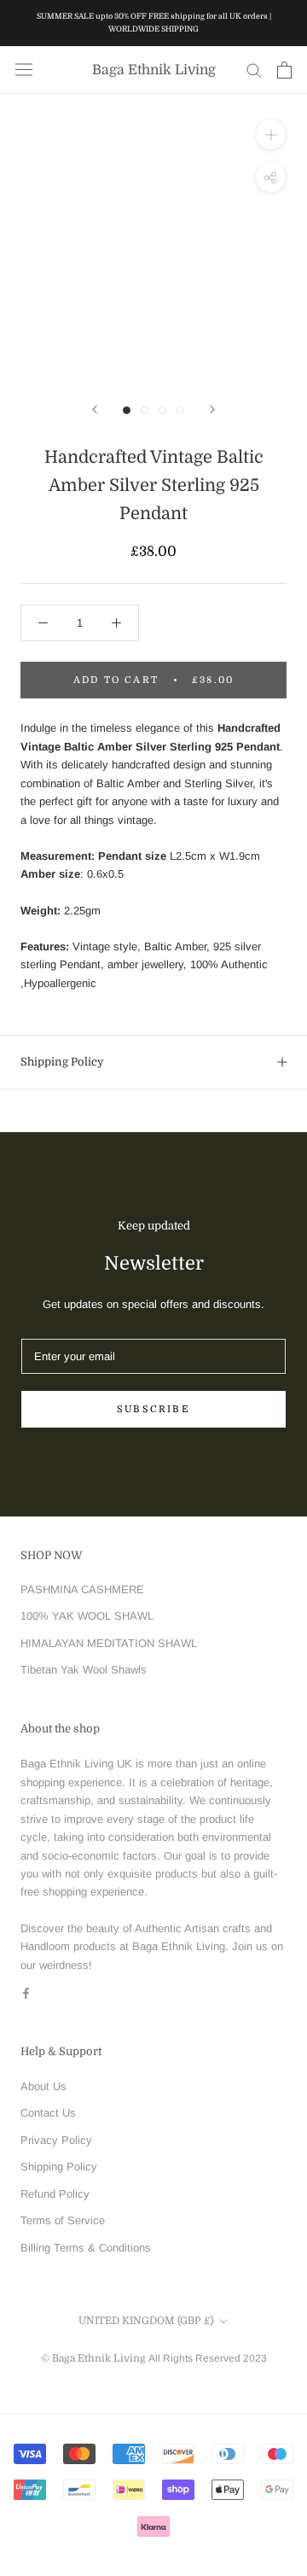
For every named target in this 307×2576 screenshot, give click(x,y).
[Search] (254, 70)
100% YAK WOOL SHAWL (87, 1616)
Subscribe (153, 1409)
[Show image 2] (145, 410)
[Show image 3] (162, 410)
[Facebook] (26, 1992)
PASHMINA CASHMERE (82, 1589)
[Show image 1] (127, 410)
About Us (43, 2086)
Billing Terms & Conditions (86, 2248)
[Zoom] (271, 134)
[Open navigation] (24, 70)
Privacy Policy (56, 2140)
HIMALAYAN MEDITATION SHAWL (109, 1643)
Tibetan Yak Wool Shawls (84, 1670)
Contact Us (48, 2113)
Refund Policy (55, 2194)
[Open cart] (284, 70)
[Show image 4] (180, 410)
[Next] (212, 409)
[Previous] (95, 409)
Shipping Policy (62, 1062)
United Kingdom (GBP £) (146, 2321)
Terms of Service (63, 2220)
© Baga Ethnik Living (95, 2358)
